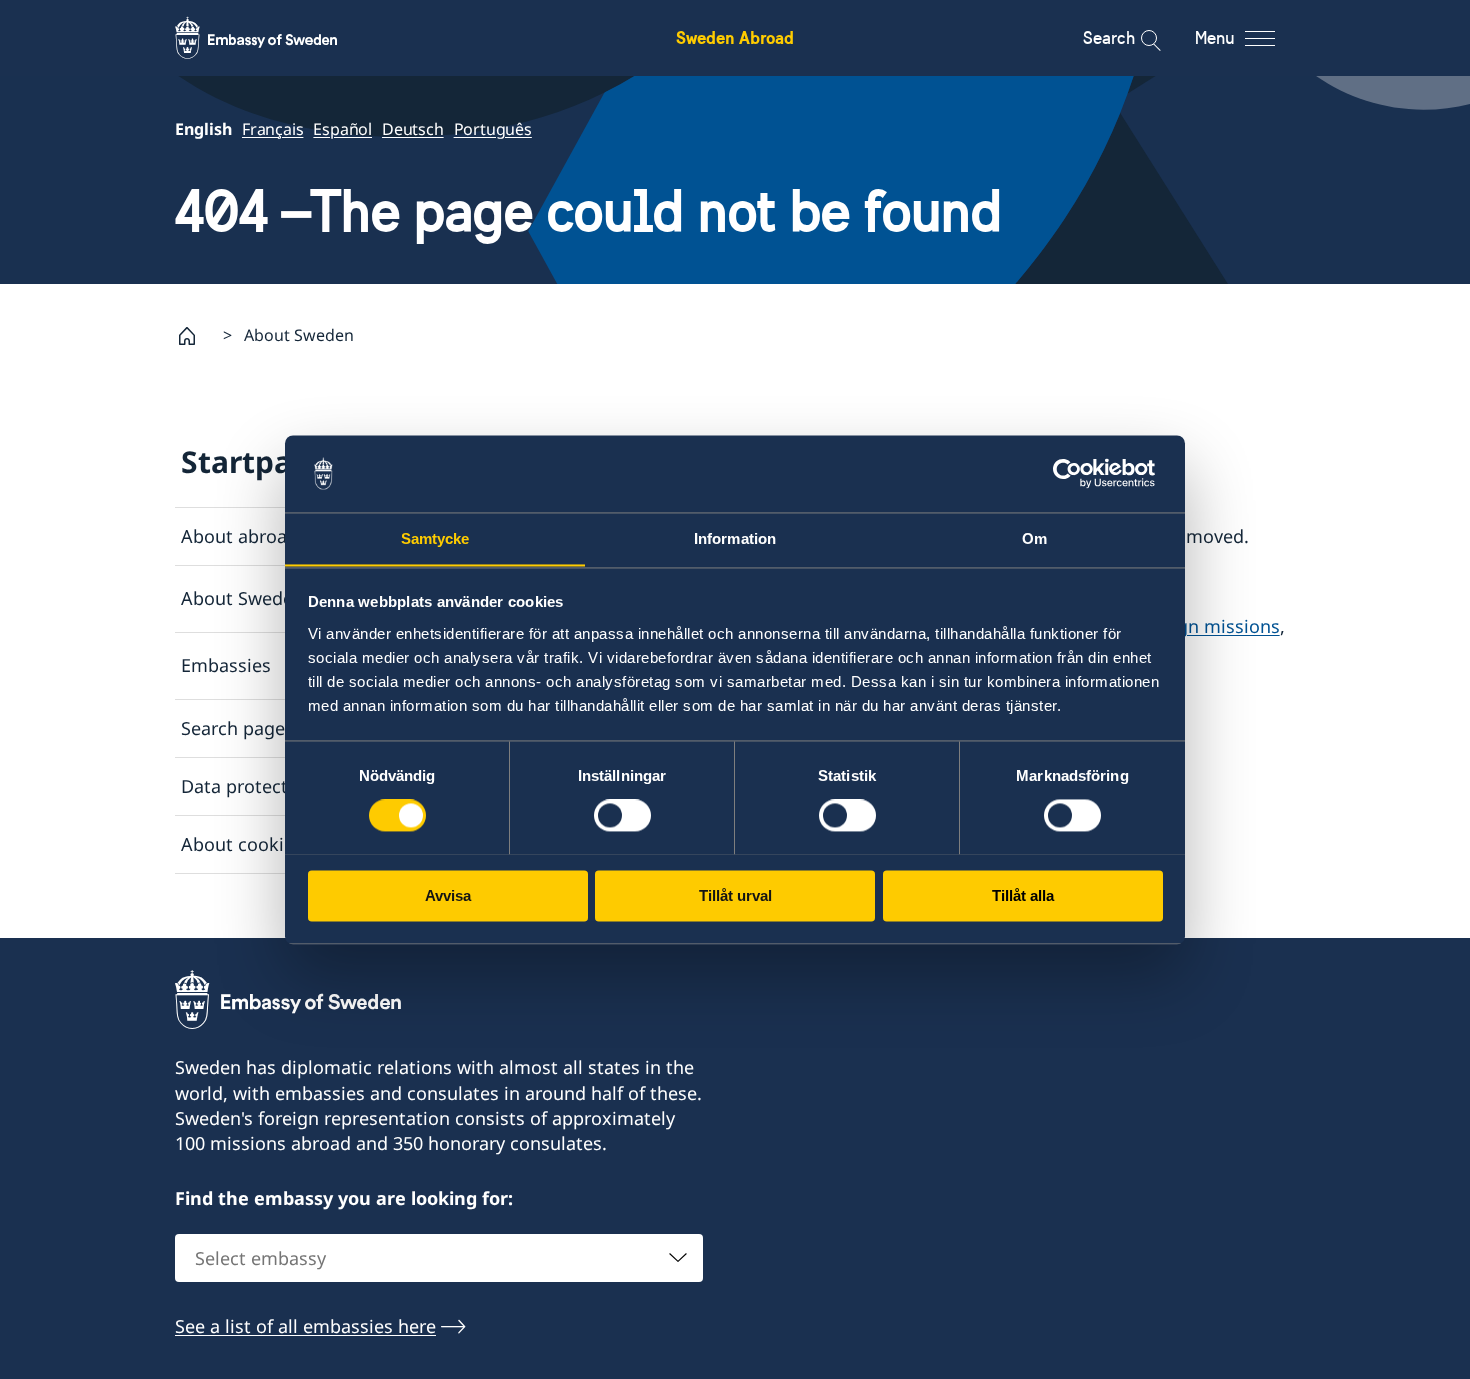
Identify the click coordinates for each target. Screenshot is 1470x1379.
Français (272, 129)
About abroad (239, 536)
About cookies (242, 844)
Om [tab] (1034, 538)
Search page (233, 728)
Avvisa (448, 895)
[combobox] (439, 1258)
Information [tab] (735, 538)
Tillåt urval (735, 895)
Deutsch (413, 129)
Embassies (226, 665)
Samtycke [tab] (435, 538)
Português (493, 129)
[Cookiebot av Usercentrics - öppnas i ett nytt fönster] (1075, 473)
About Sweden (242, 598)
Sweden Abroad (735, 37)
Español (342, 129)
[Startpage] (195, 336)
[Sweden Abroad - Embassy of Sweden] (275, 38)
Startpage (255, 461)
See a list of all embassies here (305, 1326)
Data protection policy (275, 786)
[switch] (622, 815)
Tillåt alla (1023, 895)
